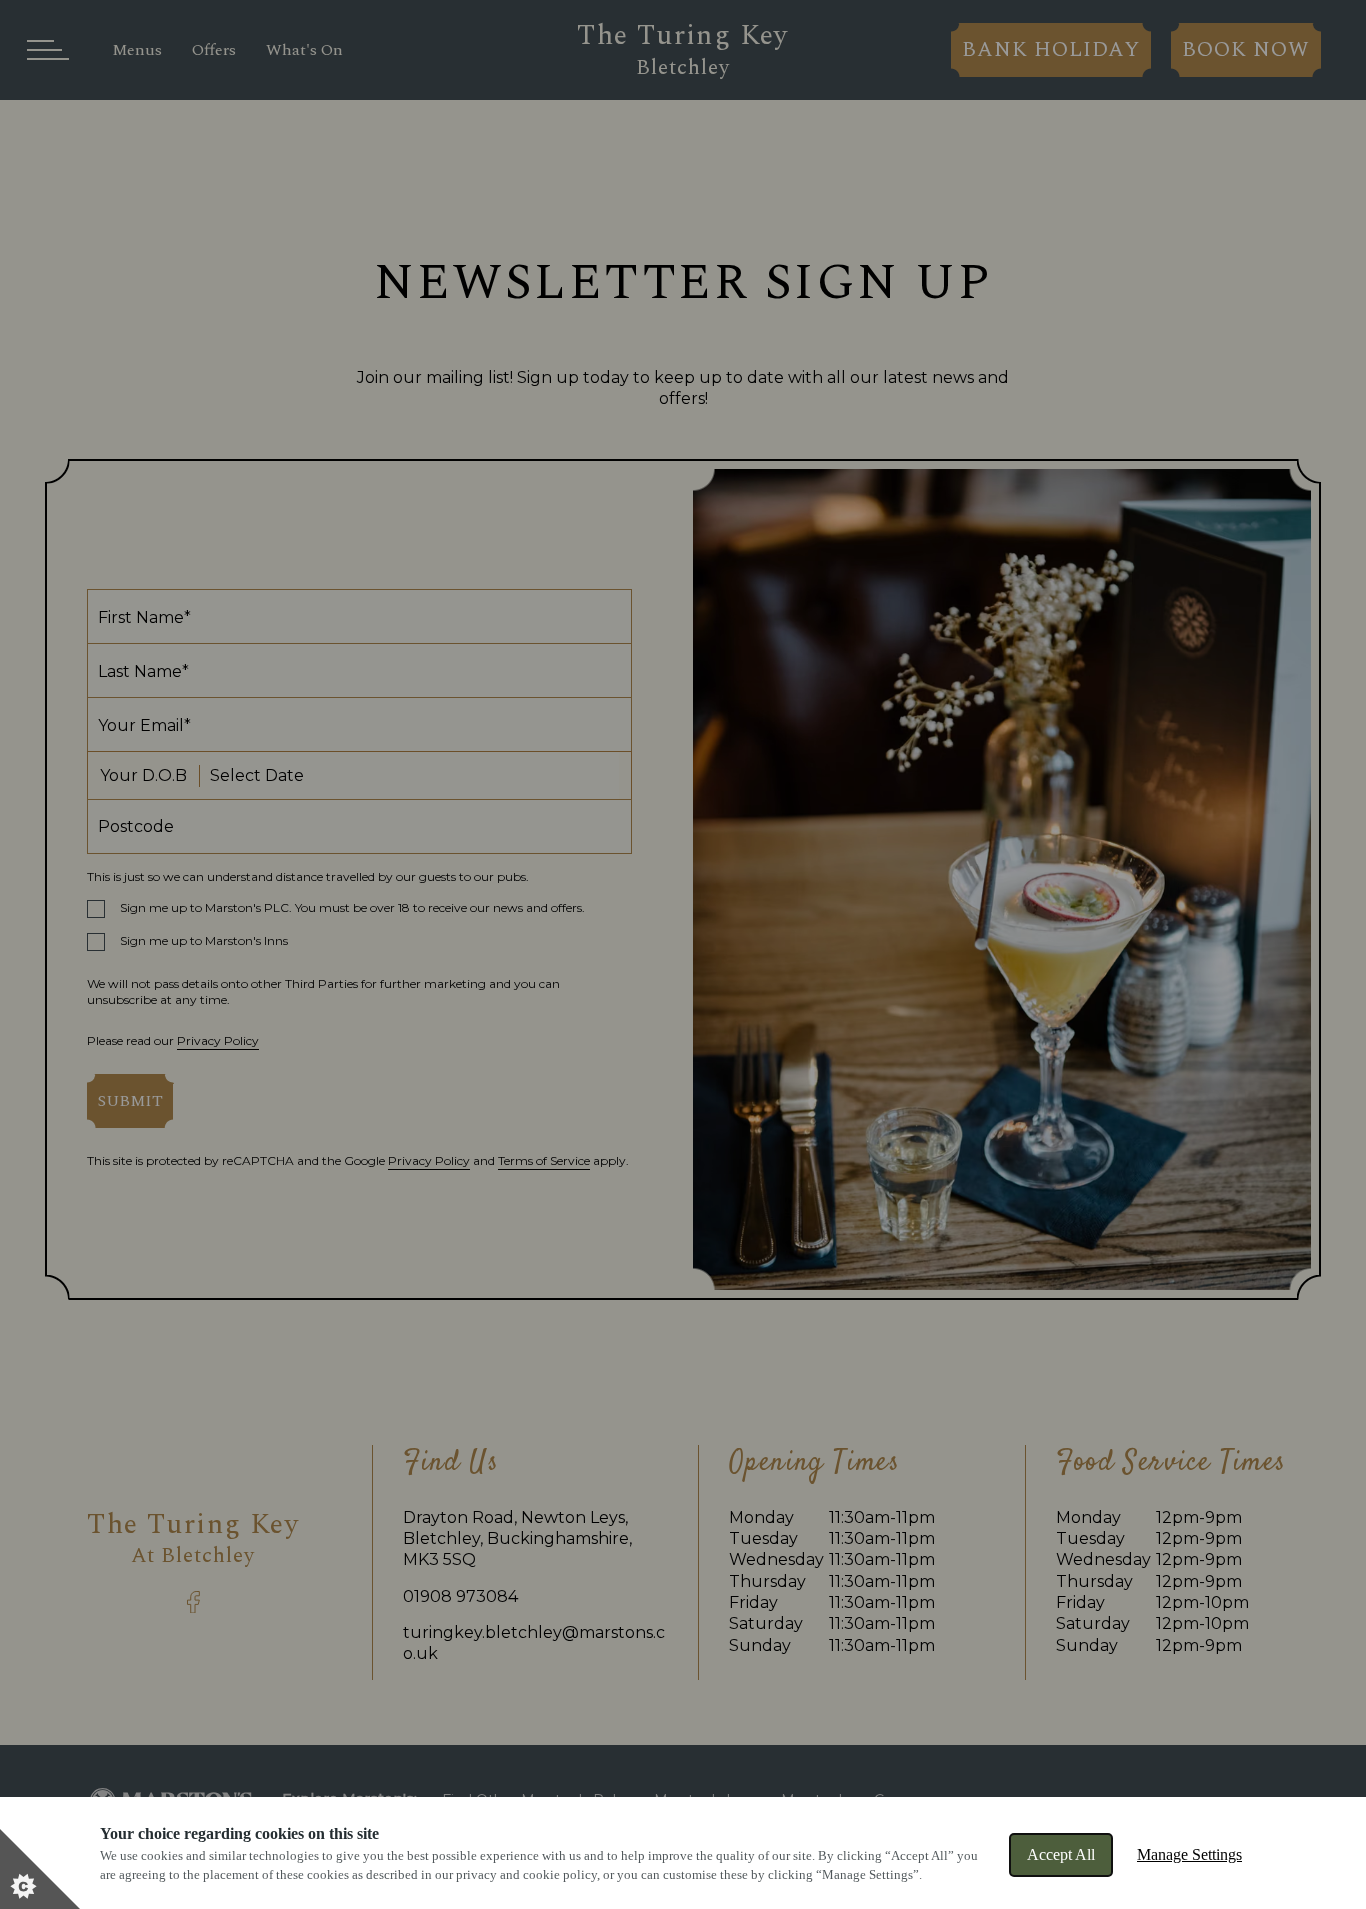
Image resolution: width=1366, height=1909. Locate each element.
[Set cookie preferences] (40, 1869)
